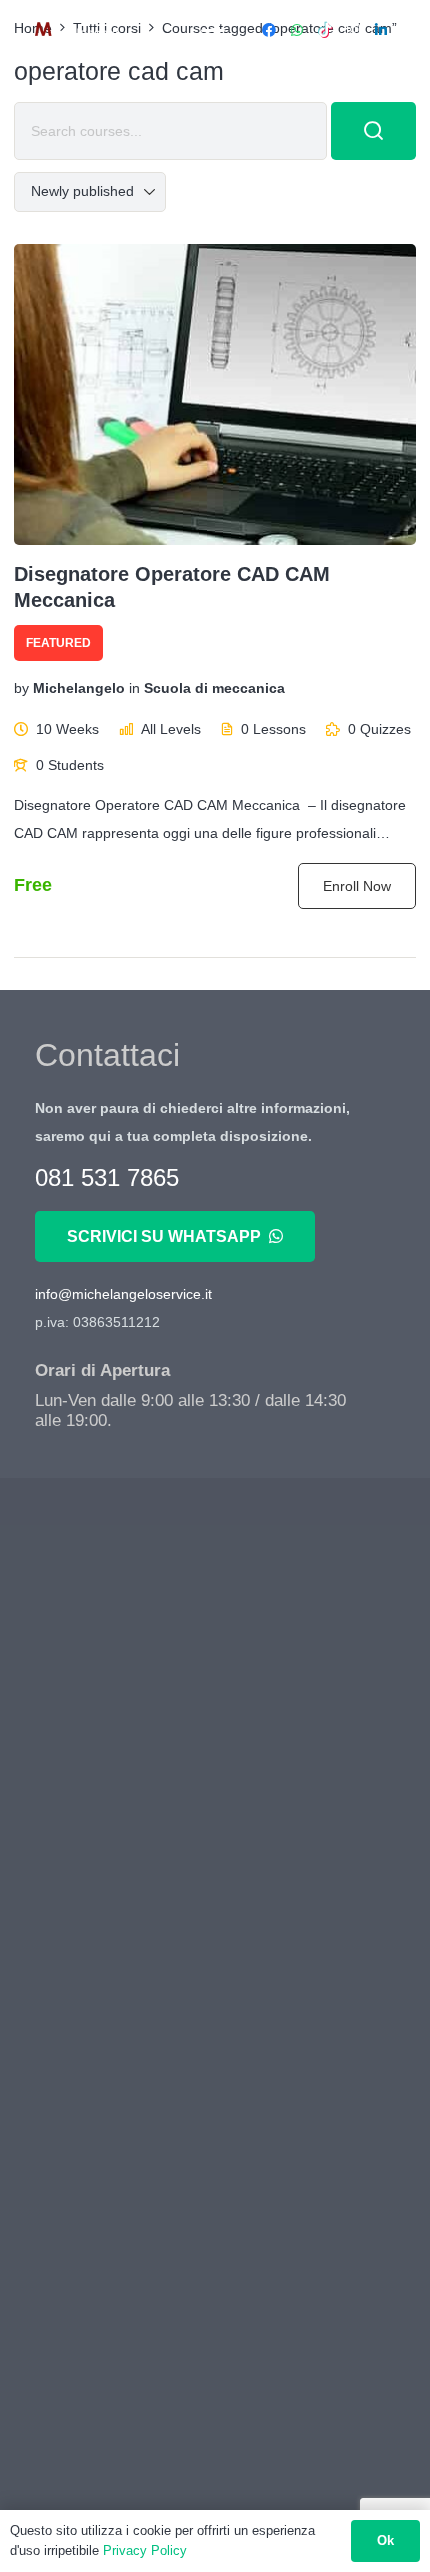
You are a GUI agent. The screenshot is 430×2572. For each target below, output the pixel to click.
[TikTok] (325, 30)
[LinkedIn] (381, 30)
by (21, 689)
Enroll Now (357, 886)
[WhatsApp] (297, 30)
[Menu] (213, 30)
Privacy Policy (145, 2550)
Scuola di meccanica (214, 689)
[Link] (76, 30)
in (134, 689)
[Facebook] (269, 30)
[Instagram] (353, 30)
